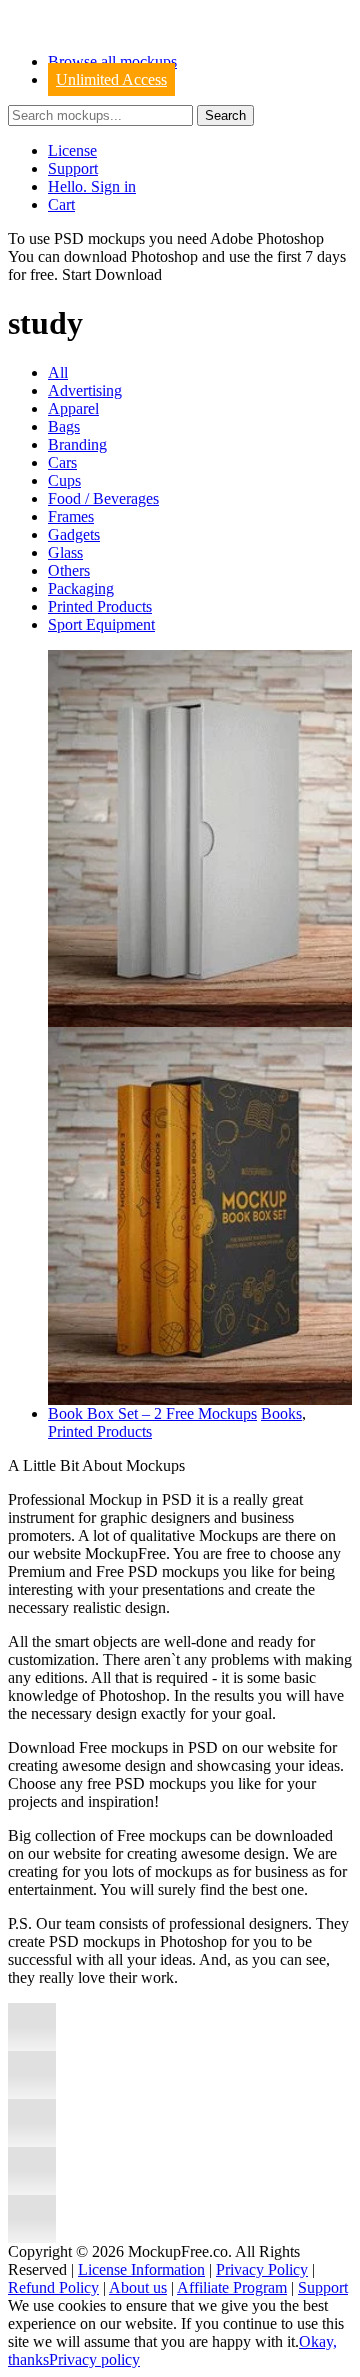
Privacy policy (94, 2359)
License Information (141, 2269)
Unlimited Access (111, 79)
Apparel (73, 408)
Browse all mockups (112, 61)
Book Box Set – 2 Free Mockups (152, 1413)
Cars (62, 462)
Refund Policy (53, 2287)
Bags (64, 426)
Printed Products (100, 606)
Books (281, 1413)
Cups (64, 480)
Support (73, 168)
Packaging (81, 588)
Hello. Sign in (92, 186)
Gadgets (74, 534)
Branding (77, 444)
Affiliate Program (232, 2287)
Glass (65, 552)
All (58, 372)
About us (138, 2287)
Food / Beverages (103, 498)
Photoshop (164, 256)
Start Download (112, 274)
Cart (61, 204)
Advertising (85, 390)
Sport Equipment (101, 624)
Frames (71, 516)
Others (69, 570)
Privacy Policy (262, 2269)
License (72, 150)
